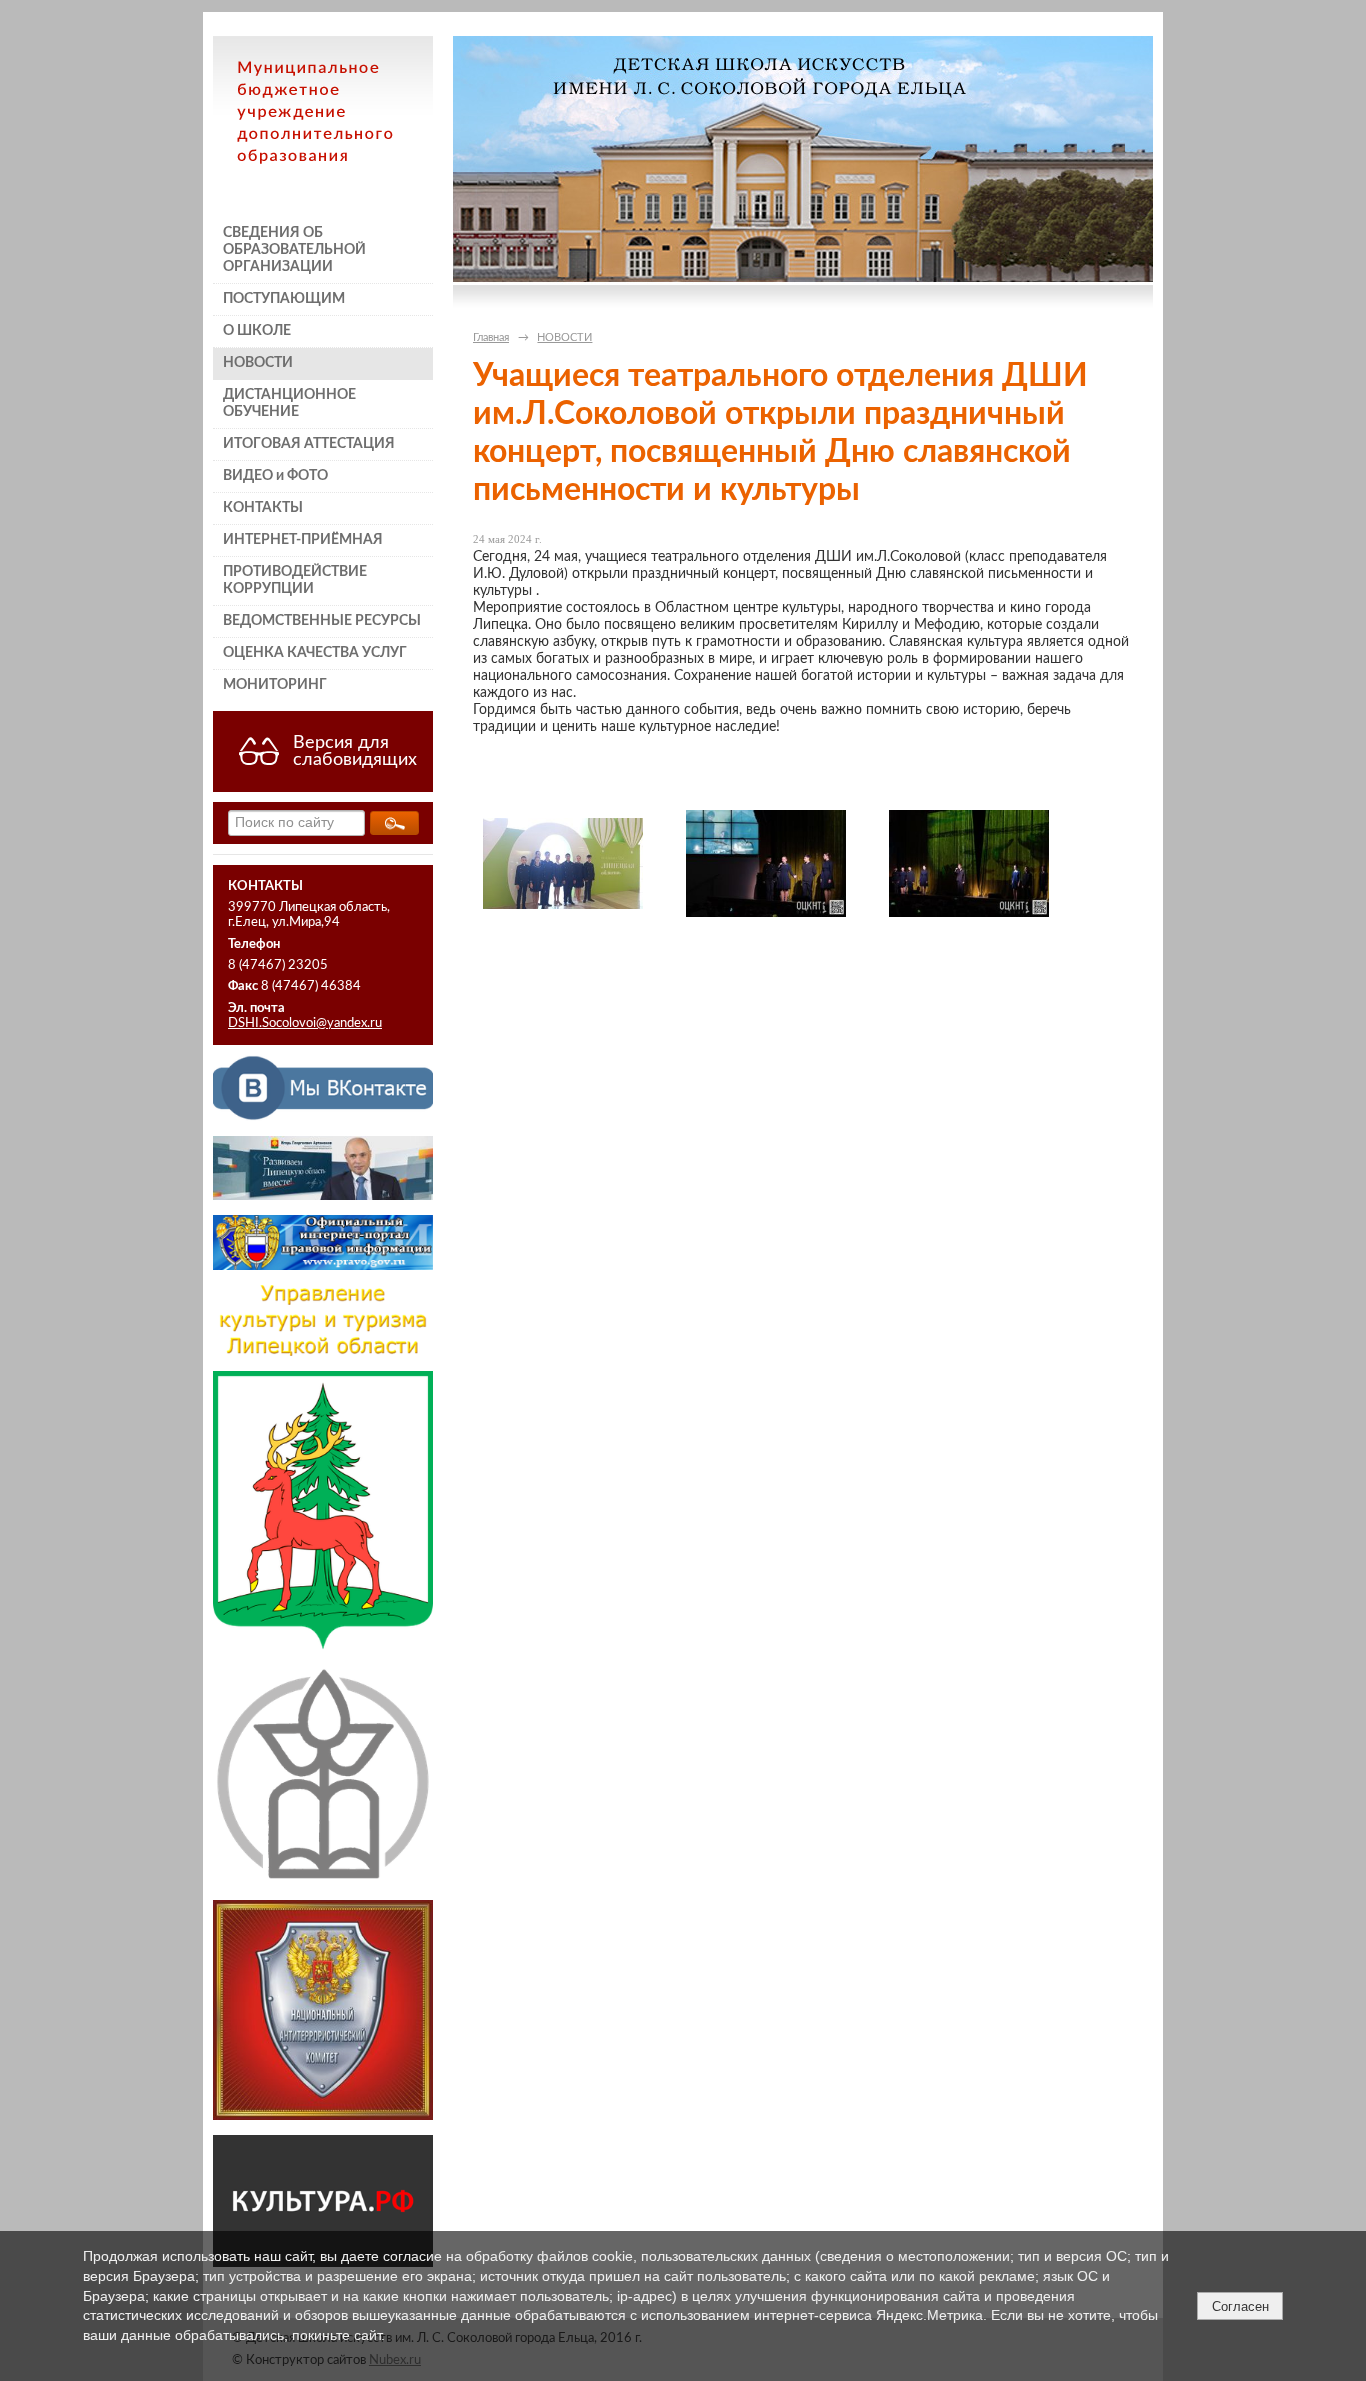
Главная (491, 337)
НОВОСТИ (258, 363)
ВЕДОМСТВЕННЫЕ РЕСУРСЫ (322, 621)
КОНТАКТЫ (263, 508)
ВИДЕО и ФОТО (275, 476)
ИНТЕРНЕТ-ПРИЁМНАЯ (303, 540)
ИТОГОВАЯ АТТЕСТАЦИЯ (309, 444)
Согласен (1240, 2306)
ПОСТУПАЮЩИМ (284, 299)
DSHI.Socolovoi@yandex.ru (305, 1023)
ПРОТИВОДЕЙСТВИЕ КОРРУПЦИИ (295, 580)
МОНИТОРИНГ (275, 685)
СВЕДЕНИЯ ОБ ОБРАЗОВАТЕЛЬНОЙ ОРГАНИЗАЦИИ (294, 250)
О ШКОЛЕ (257, 331)
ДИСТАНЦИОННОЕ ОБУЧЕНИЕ (289, 403)
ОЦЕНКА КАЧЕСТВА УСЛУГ (315, 653)
